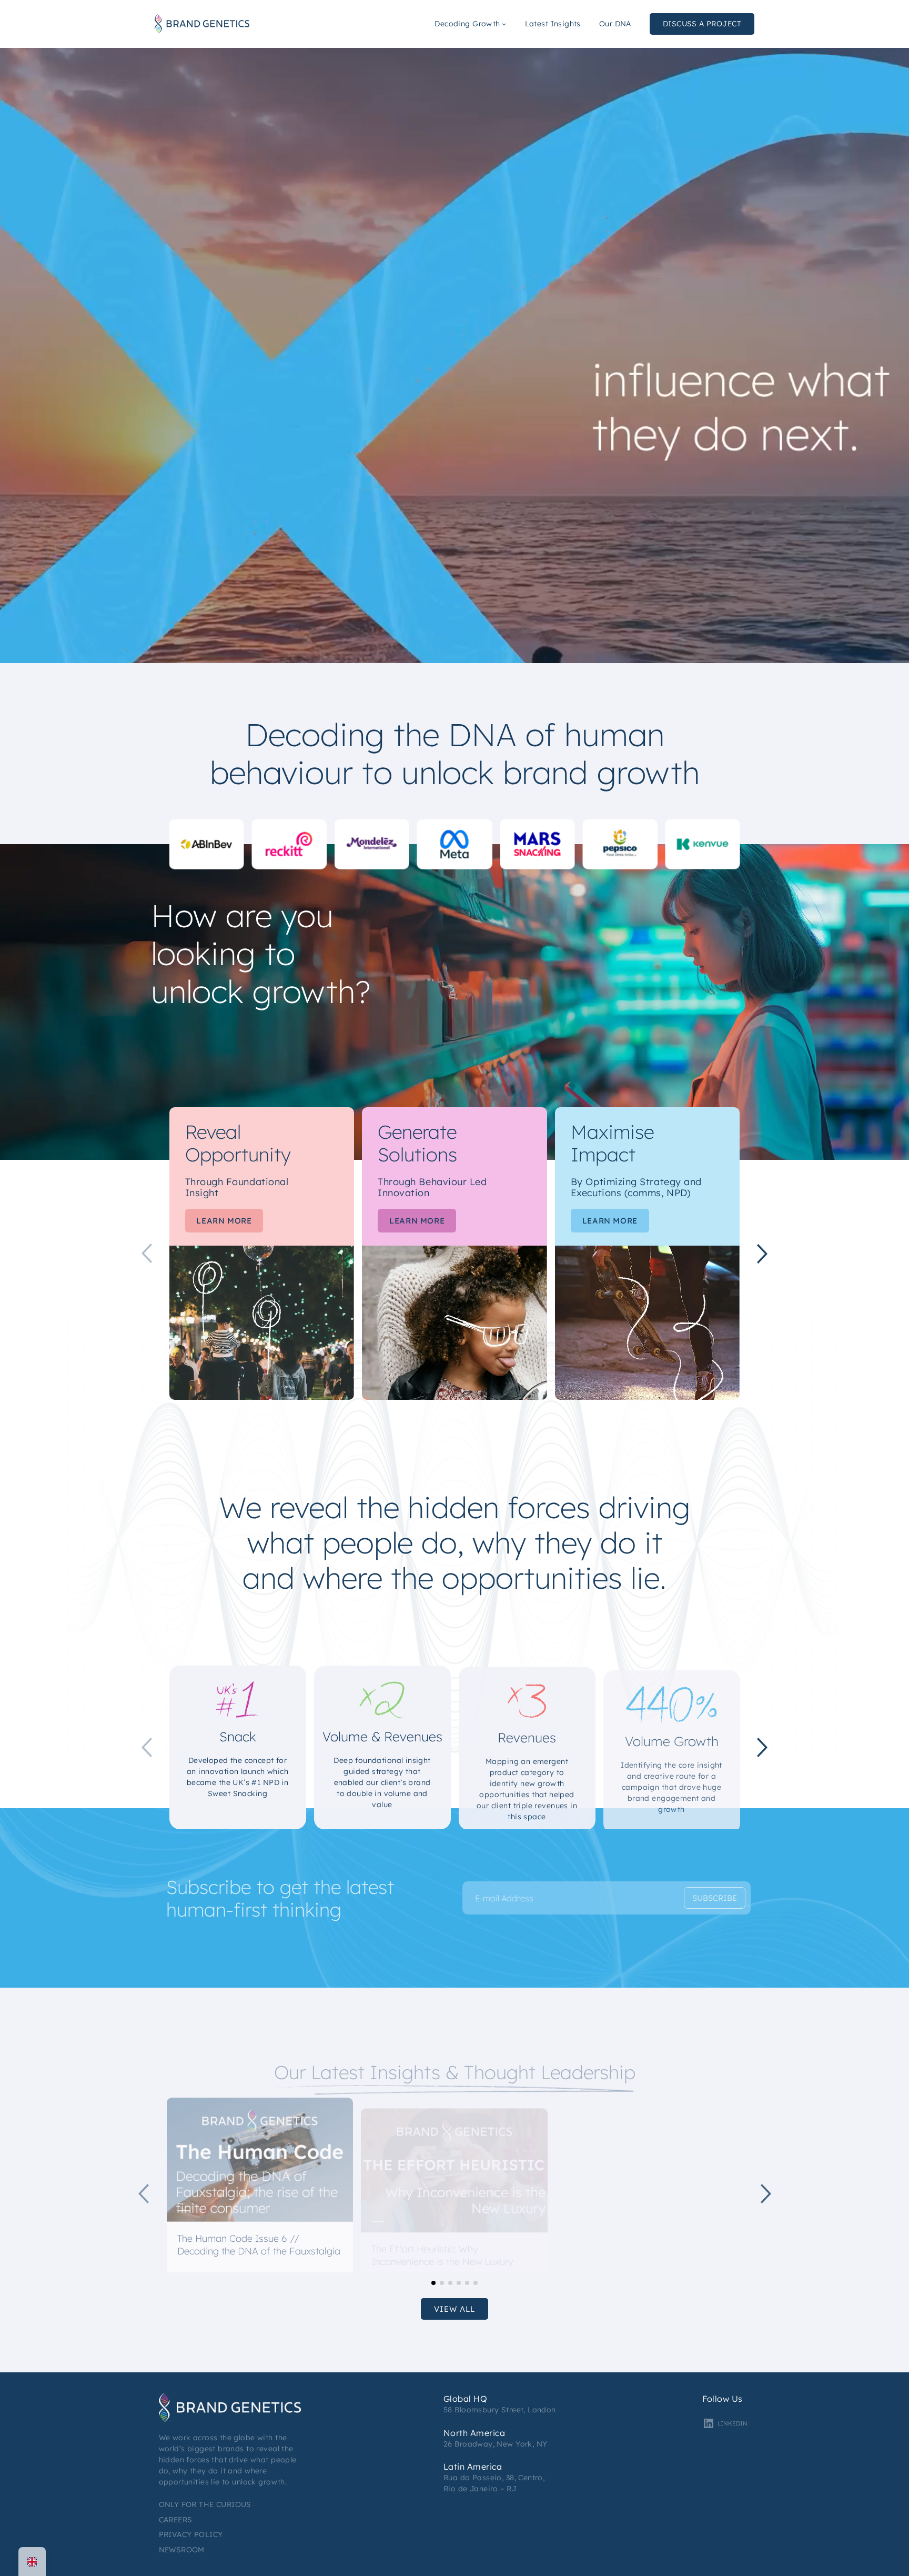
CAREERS (176, 2519)
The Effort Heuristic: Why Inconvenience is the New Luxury (442, 2253)
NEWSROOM (182, 2549)
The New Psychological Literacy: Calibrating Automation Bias (635, 2258)
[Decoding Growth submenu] (504, 24)
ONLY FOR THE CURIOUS (205, 2504)
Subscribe (715, 1898)
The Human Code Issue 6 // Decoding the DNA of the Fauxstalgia (259, 2243)
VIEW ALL (454, 2309)
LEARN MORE (224, 1221)
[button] (762, 1254)
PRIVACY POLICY (191, 2534)
